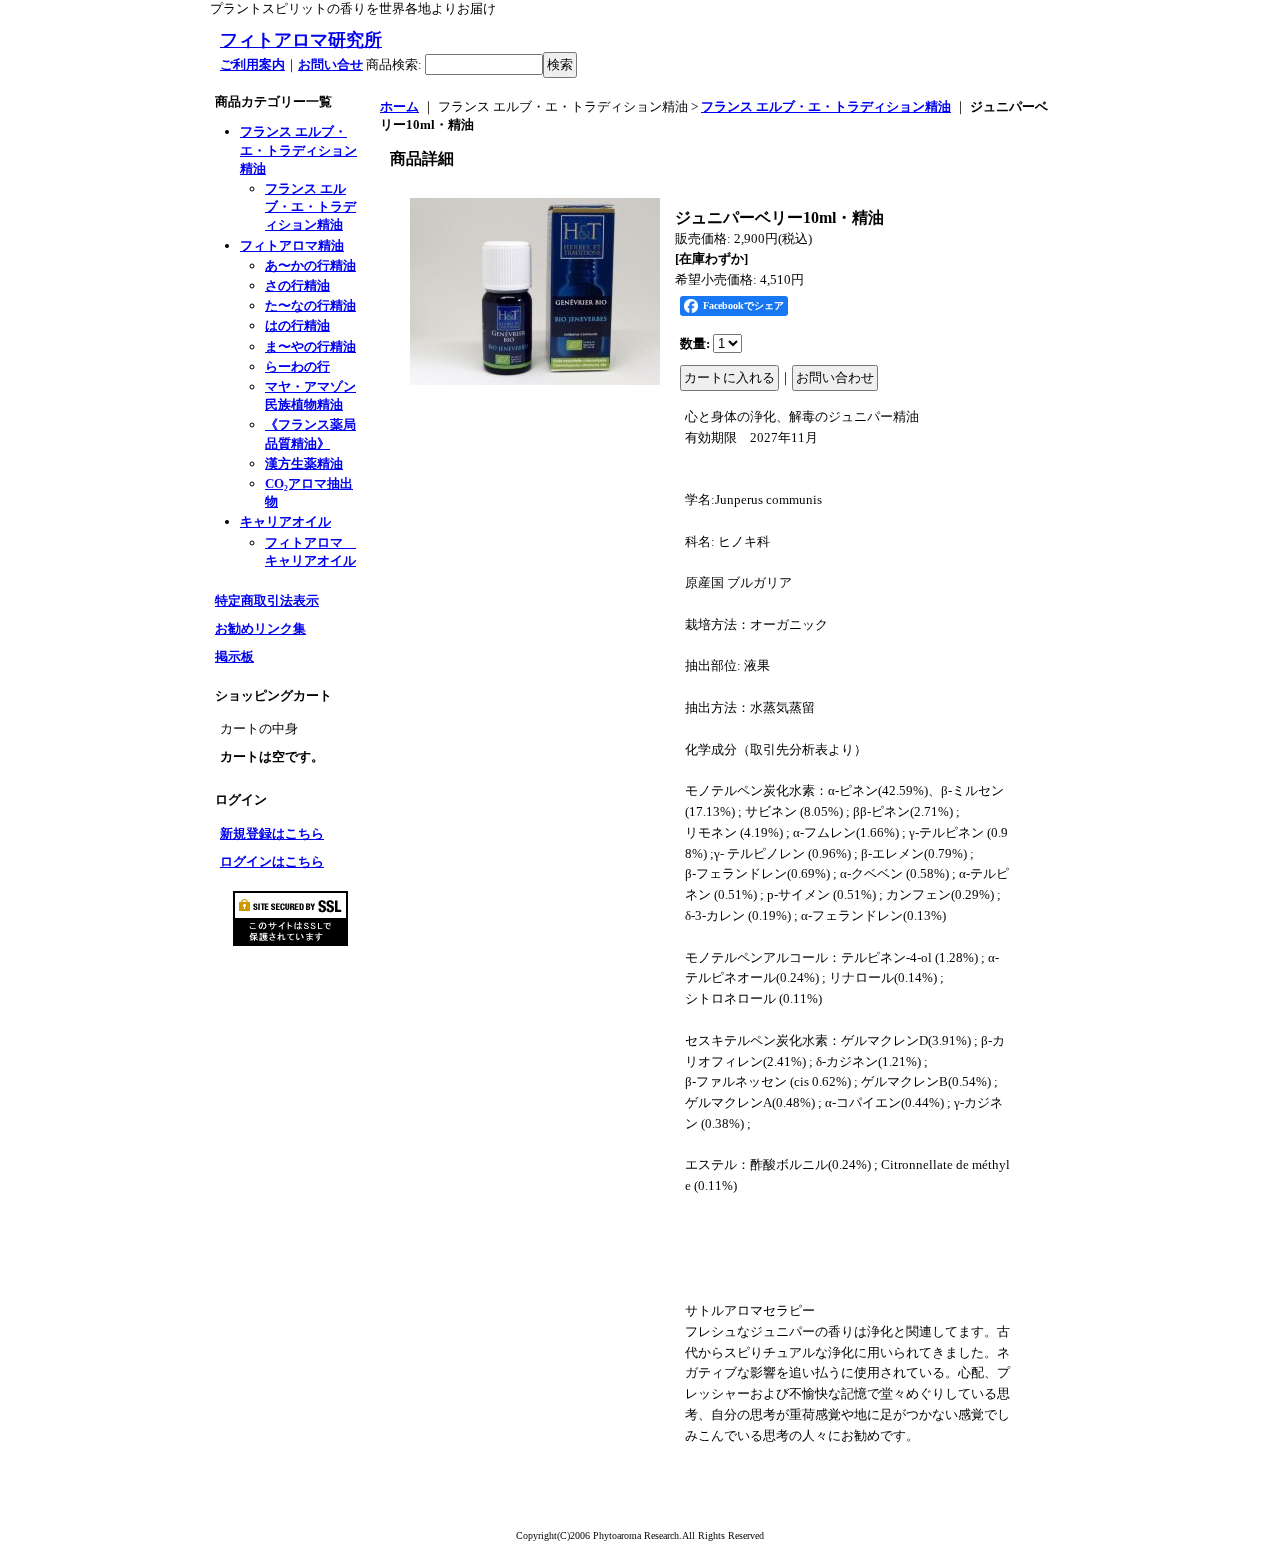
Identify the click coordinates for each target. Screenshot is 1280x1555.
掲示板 (234, 656)
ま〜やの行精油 (310, 346)
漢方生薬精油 (304, 463)
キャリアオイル (285, 521)
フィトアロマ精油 (292, 245)
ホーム (399, 106)
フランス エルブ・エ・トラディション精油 (298, 149)
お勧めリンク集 (260, 628)
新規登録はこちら (272, 833)
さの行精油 (297, 285)
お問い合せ (330, 64)
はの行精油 (297, 325)
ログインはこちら (272, 861)
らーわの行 (297, 366)
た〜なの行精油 (310, 305)
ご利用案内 (252, 64)
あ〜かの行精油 (310, 265)
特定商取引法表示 (267, 600)
